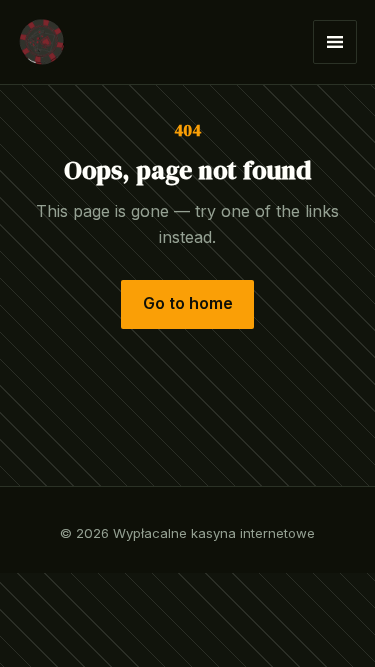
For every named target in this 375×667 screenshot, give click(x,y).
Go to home (188, 303)
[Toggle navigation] (335, 42)
